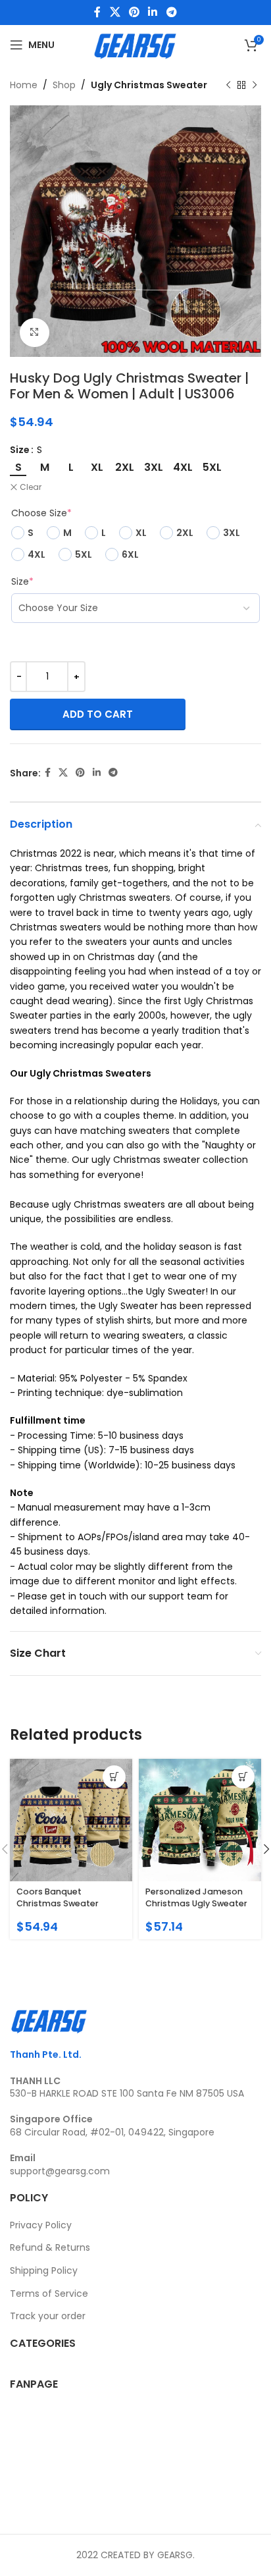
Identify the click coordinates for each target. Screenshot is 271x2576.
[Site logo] (135, 44)
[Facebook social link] (98, 12)
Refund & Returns (50, 2247)
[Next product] (255, 85)
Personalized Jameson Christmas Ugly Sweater (196, 1897)
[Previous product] (228, 85)
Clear (31, 487)
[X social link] (115, 12)
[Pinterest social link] (134, 12)
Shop (64, 85)
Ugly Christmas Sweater (149, 85)
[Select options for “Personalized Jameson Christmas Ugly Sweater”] (243, 1777)
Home (24, 85)
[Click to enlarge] (35, 333)
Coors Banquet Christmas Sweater (58, 1897)
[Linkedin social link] (153, 12)
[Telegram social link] (171, 12)
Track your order (48, 2316)
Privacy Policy (41, 2225)
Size (20, 450)
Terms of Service (49, 2294)
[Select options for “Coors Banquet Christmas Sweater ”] (114, 1777)
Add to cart (98, 714)
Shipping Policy (44, 2270)
